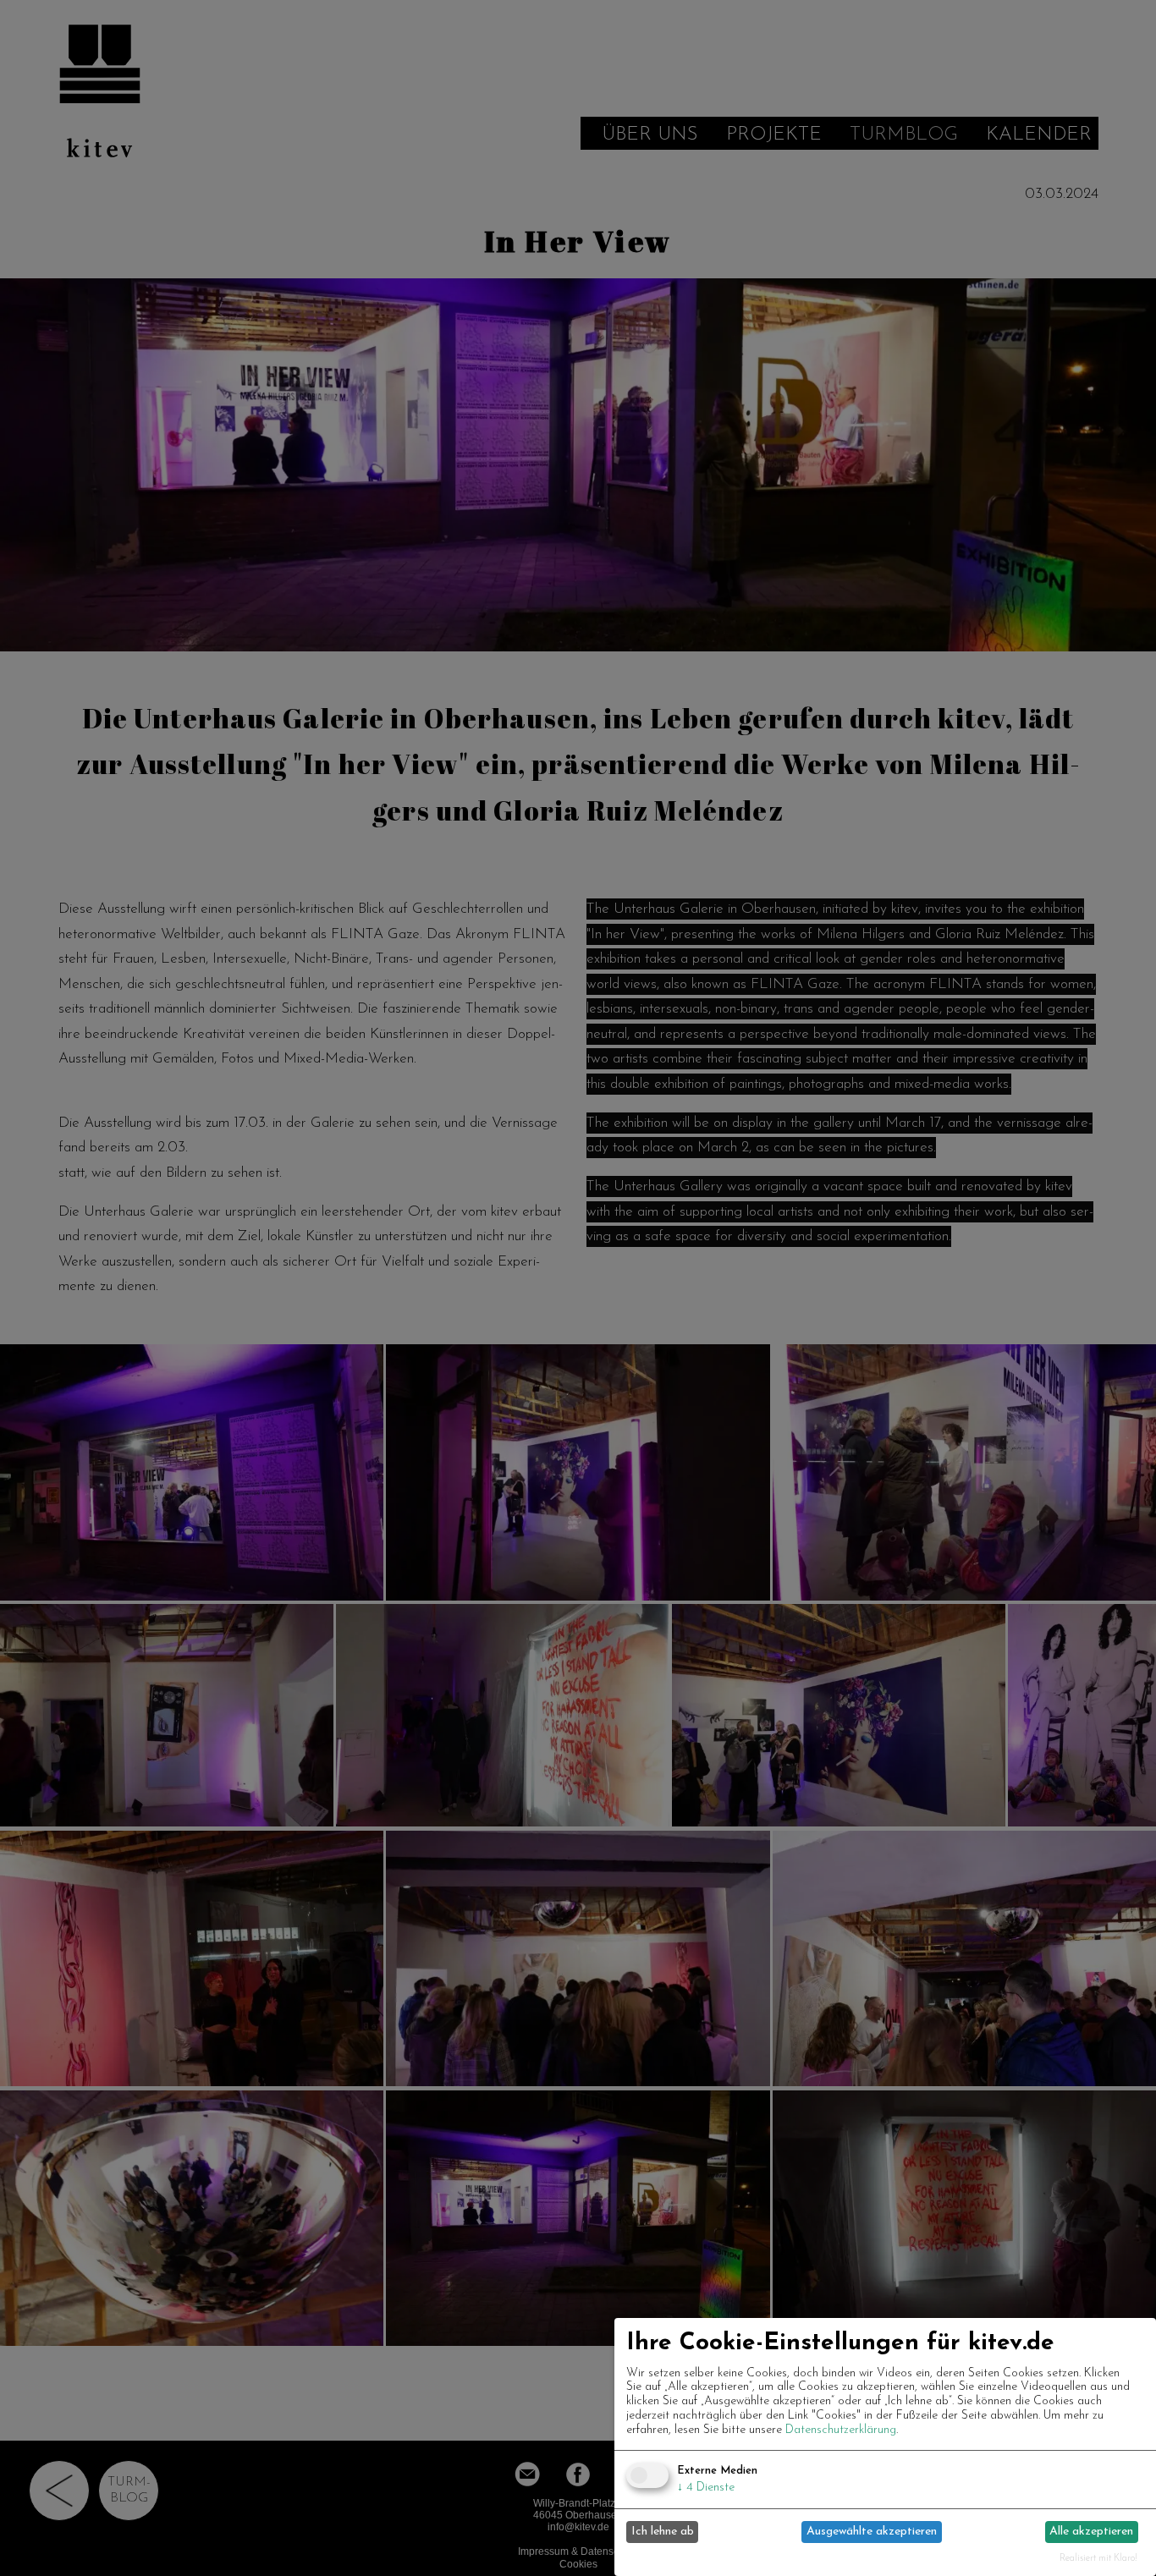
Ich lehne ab (663, 2532)
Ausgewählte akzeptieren (872, 2532)
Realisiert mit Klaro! (1098, 2559)
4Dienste (706, 2488)
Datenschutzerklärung (841, 2430)
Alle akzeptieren (1091, 2532)
